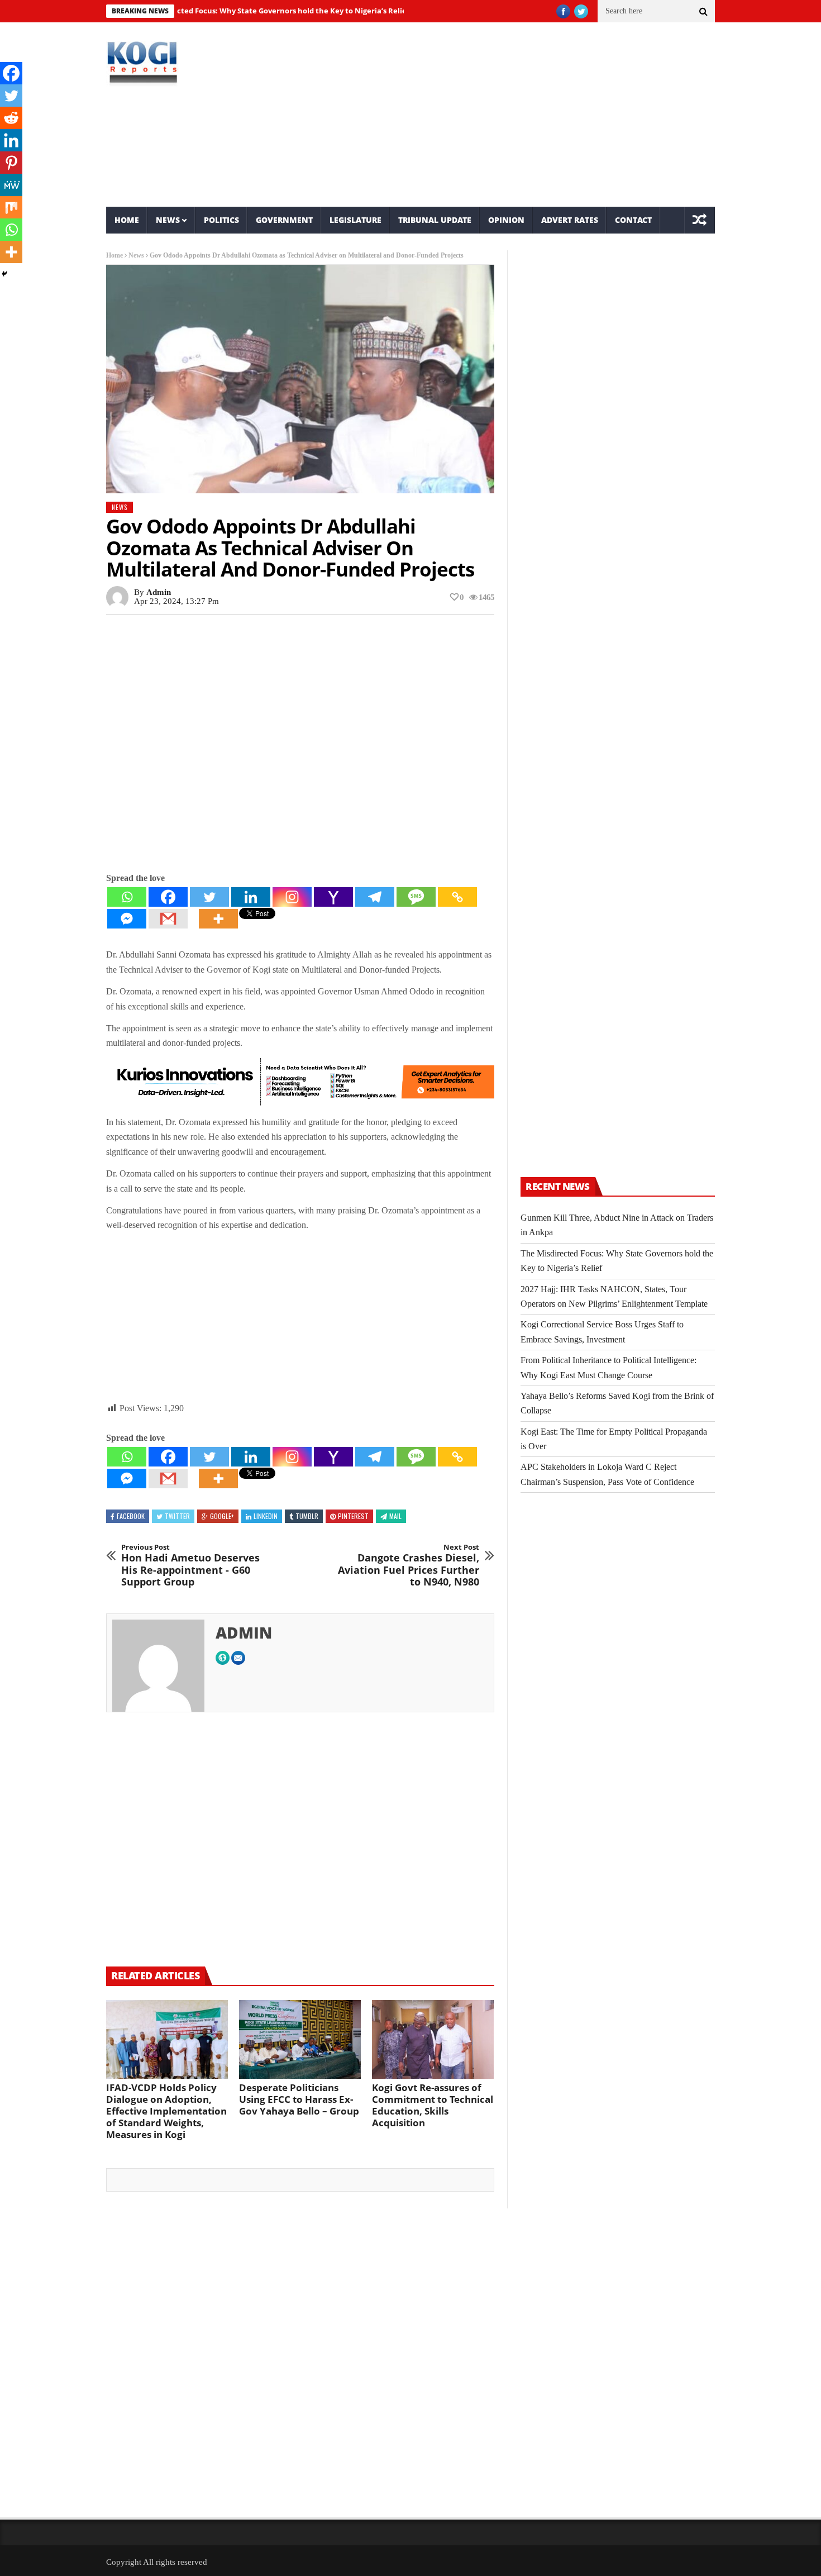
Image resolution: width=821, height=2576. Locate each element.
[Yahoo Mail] (333, 897)
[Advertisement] (514, 115)
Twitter (177, 1516)
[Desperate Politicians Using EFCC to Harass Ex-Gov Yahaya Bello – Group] (300, 2040)
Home (127, 220)
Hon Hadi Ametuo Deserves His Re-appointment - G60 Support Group (190, 1565)
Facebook (131, 1516)
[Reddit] (11, 118)
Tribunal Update (435, 220)
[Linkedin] (251, 897)
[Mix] (11, 207)
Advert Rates (570, 220)
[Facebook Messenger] (127, 919)
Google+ (222, 1516)
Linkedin (266, 1516)
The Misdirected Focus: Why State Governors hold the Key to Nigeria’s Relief (224, 11)
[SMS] (416, 897)
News (168, 220)
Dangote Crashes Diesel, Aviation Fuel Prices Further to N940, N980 (409, 1565)
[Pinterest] (11, 163)
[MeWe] (11, 185)
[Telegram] (375, 897)
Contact (633, 220)
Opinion (506, 220)
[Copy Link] (457, 897)
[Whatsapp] (127, 897)
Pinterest (353, 1516)
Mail (395, 1516)
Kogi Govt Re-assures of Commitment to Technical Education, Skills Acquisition (433, 2105)
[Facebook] (168, 897)
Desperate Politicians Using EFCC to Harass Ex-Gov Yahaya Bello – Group (299, 2099)
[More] (218, 919)
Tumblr (307, 1516)
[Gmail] (168, 919)
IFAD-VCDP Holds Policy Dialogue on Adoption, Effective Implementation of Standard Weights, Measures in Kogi (166, 2111)
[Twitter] (209, 897)
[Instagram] (292, 897)
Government (284, 220)
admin (159, 592)
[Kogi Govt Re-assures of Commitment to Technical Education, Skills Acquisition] (433, 2040)
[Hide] (4, 274)
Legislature (355, 220)
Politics (221, 220)
